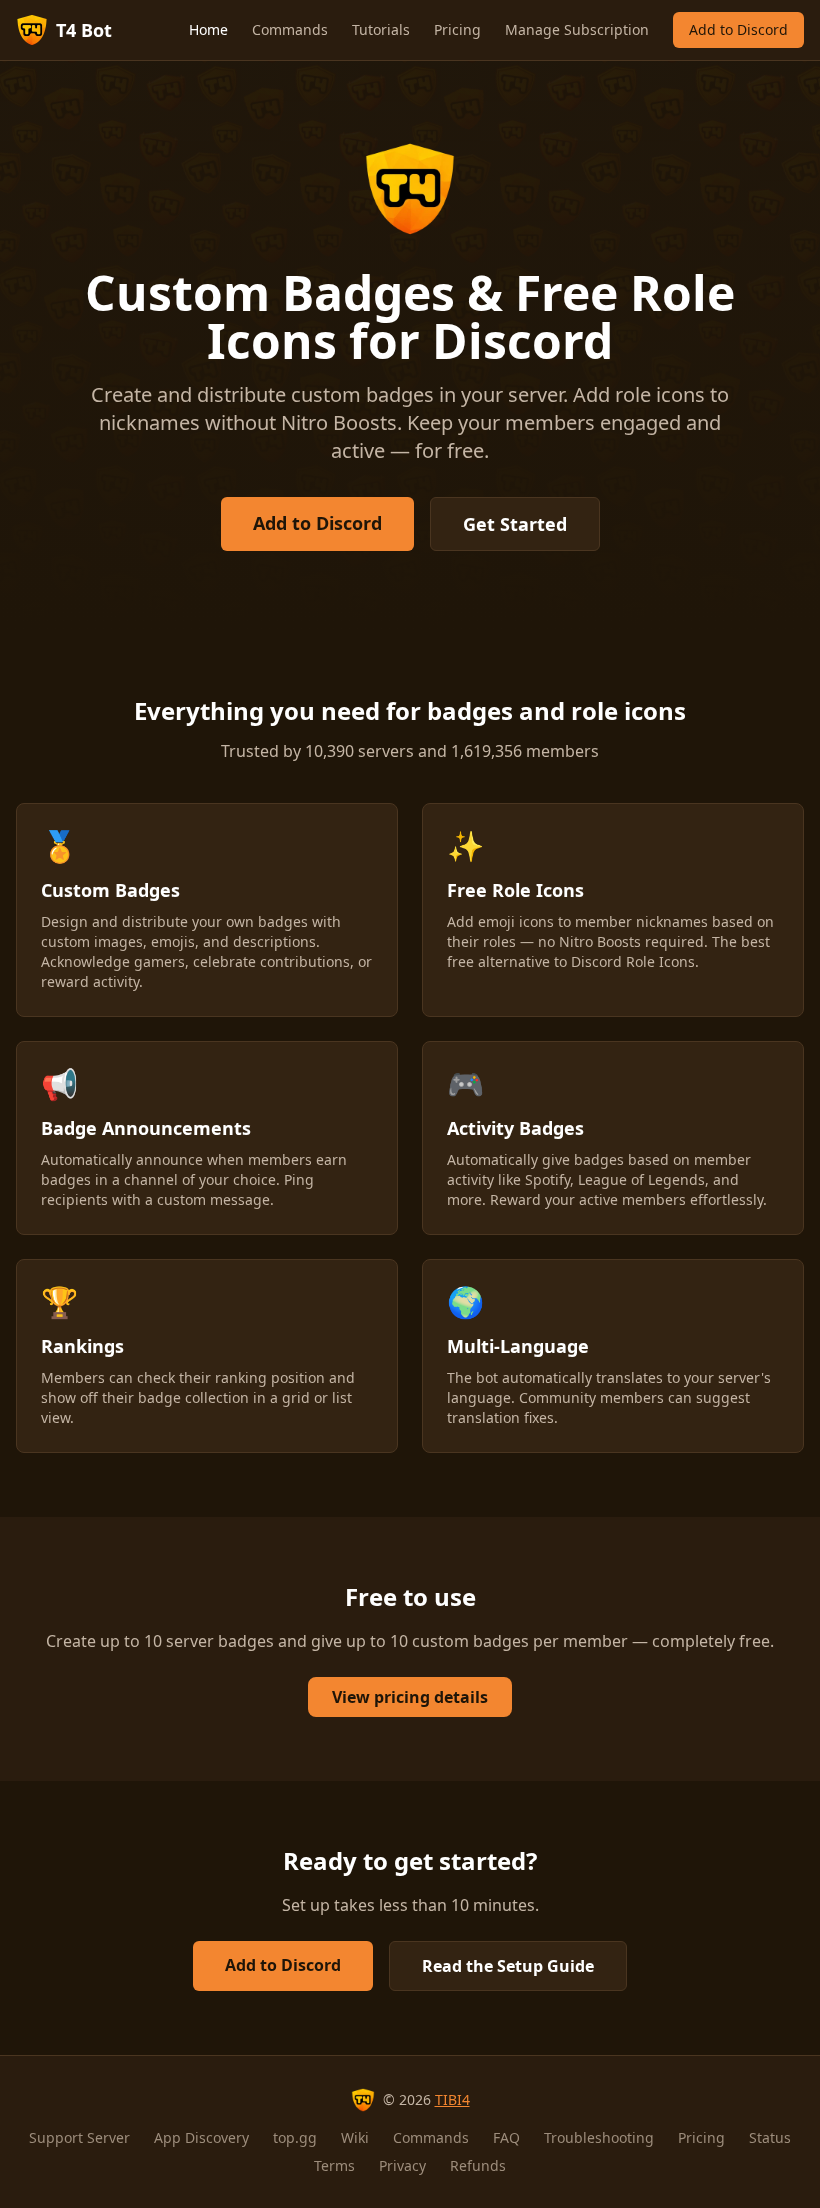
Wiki (355, 2137)
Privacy (402, 2165)
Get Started (515, 524)
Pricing (457, 29)
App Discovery (201, 2137)
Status (770, 2137)
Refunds (478, 2165)
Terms (334, 2165)
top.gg (295, 2137)
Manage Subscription (577, 29)
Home (208, 29)
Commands (290, 29)
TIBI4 (452, 2099)
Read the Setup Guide (508, 1966)
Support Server (79, 2137)
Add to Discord (738, 29)
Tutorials (381, 29)
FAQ (506, 2137)
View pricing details (410, 1697)
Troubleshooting (599, 2137)
